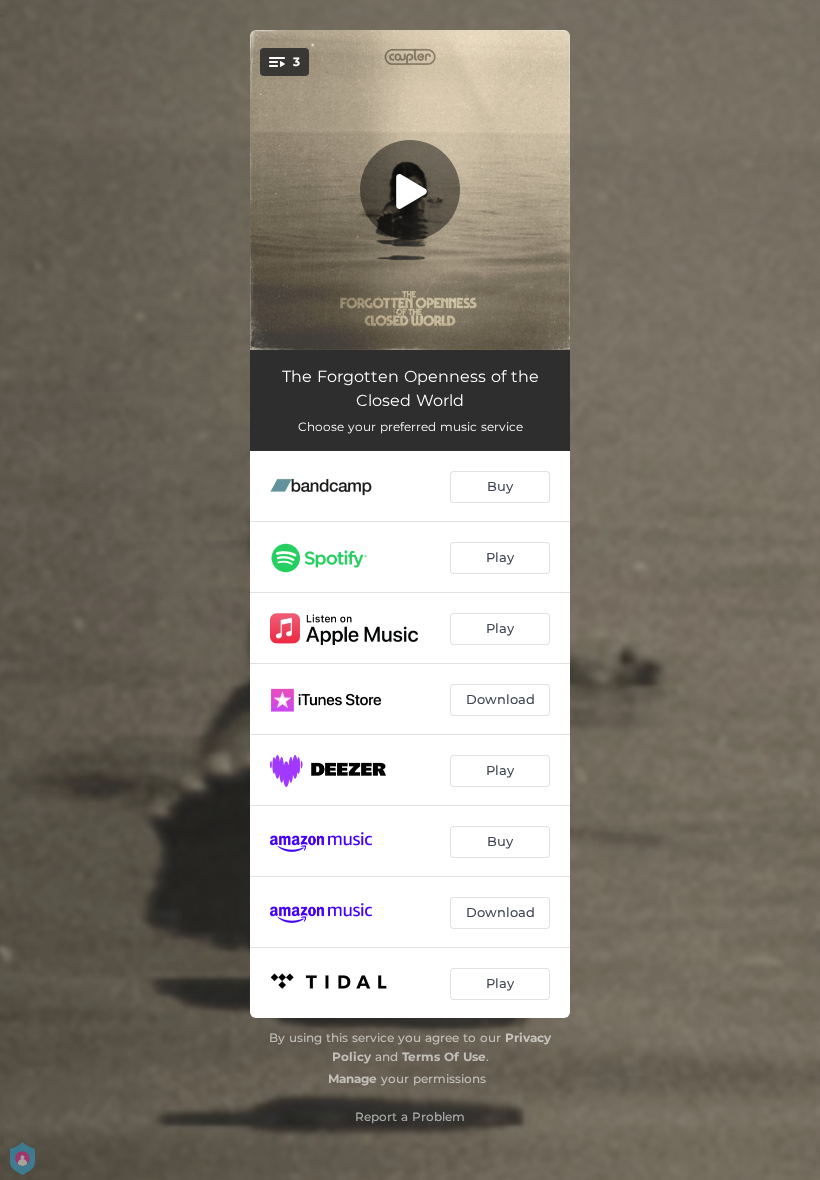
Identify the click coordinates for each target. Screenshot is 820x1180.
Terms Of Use (444, 1056)
